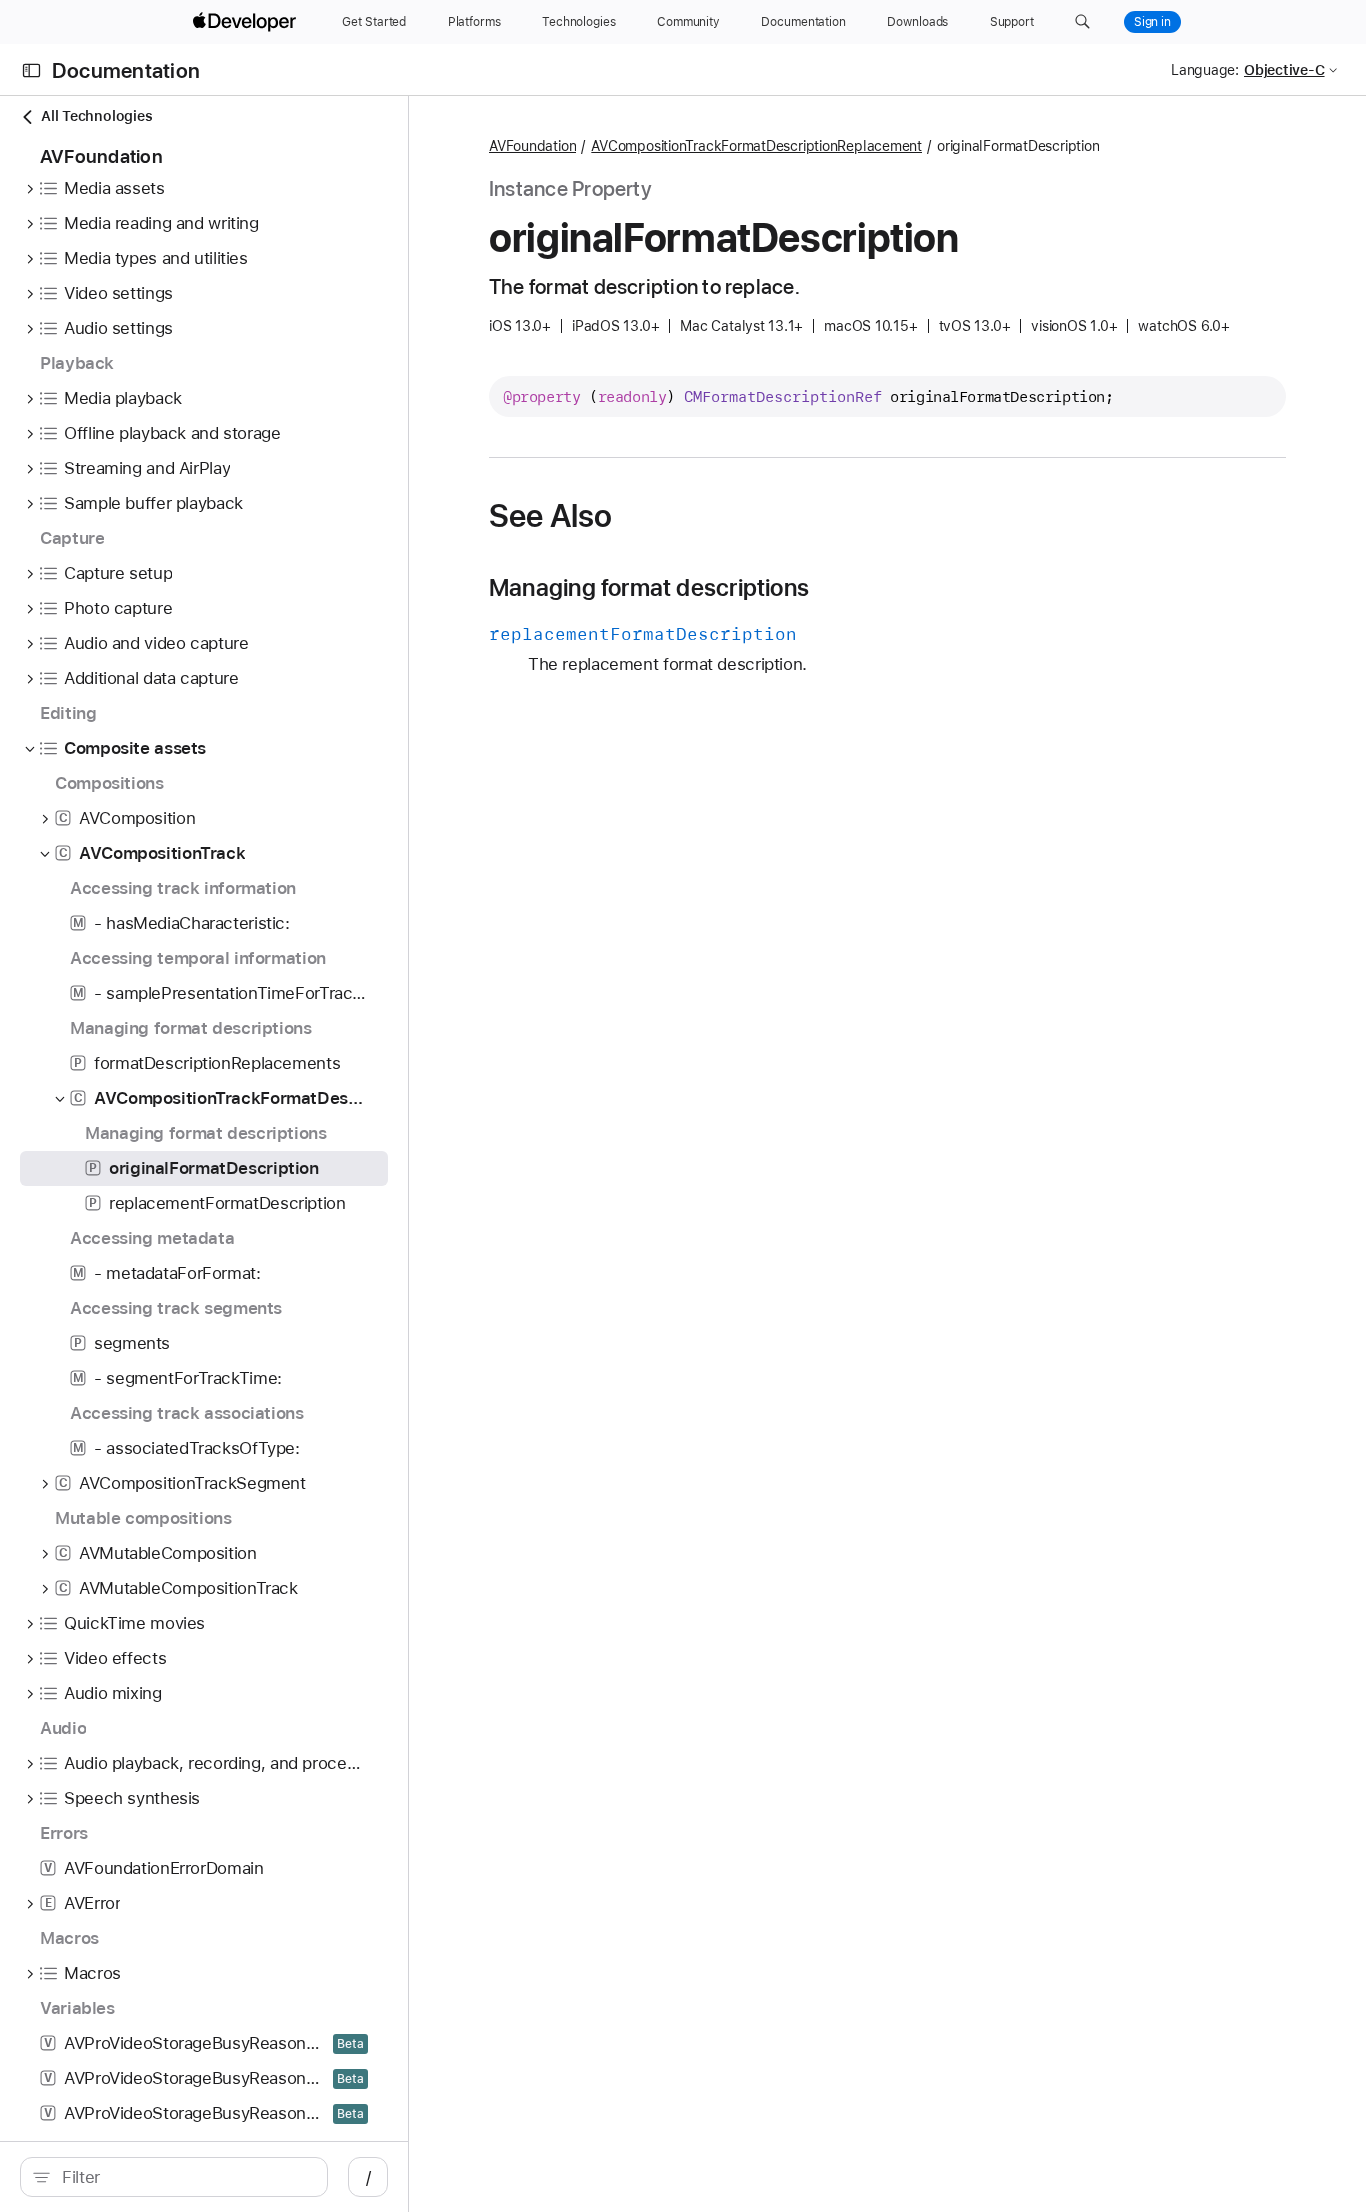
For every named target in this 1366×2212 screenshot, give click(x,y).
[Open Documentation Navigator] (31, 70)
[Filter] (184, 2177)
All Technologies (96, 116)
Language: (1205, 70)
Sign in (1152, 22)
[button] (1082, 22)
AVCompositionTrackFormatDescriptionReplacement (756, 146)
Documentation (126, 70)
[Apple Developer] (247, 22)
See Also (550, 516)
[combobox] (184, 2177)
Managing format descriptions (649, 588)
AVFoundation (532, 146)
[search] (174, 2177)
